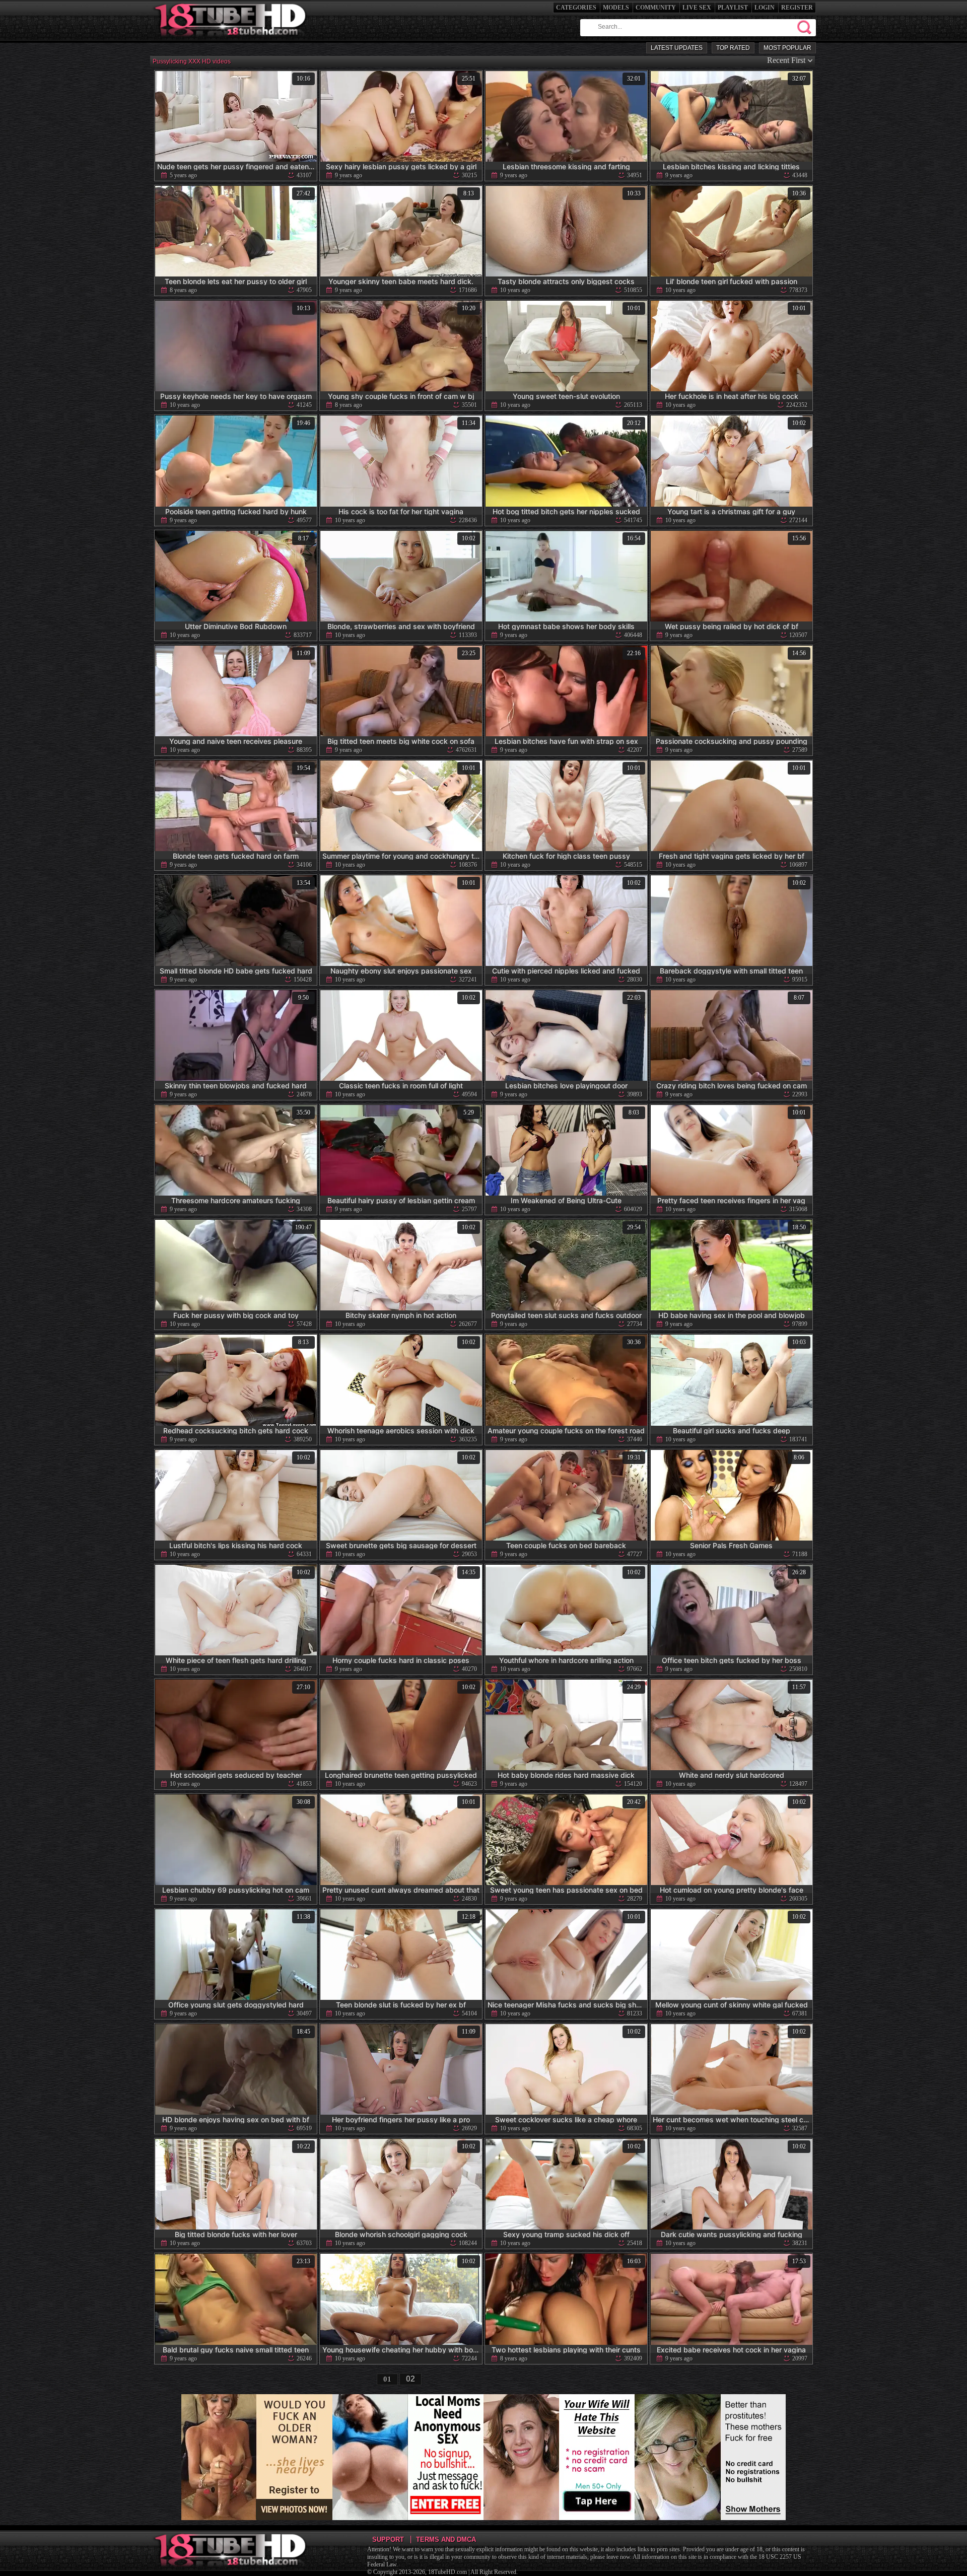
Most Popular (787, 48)
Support (388, 2539)
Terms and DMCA (446, 2539)
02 (410, 2379)
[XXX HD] (231, 40)
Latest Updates (677, 48)
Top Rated (733, 48)
